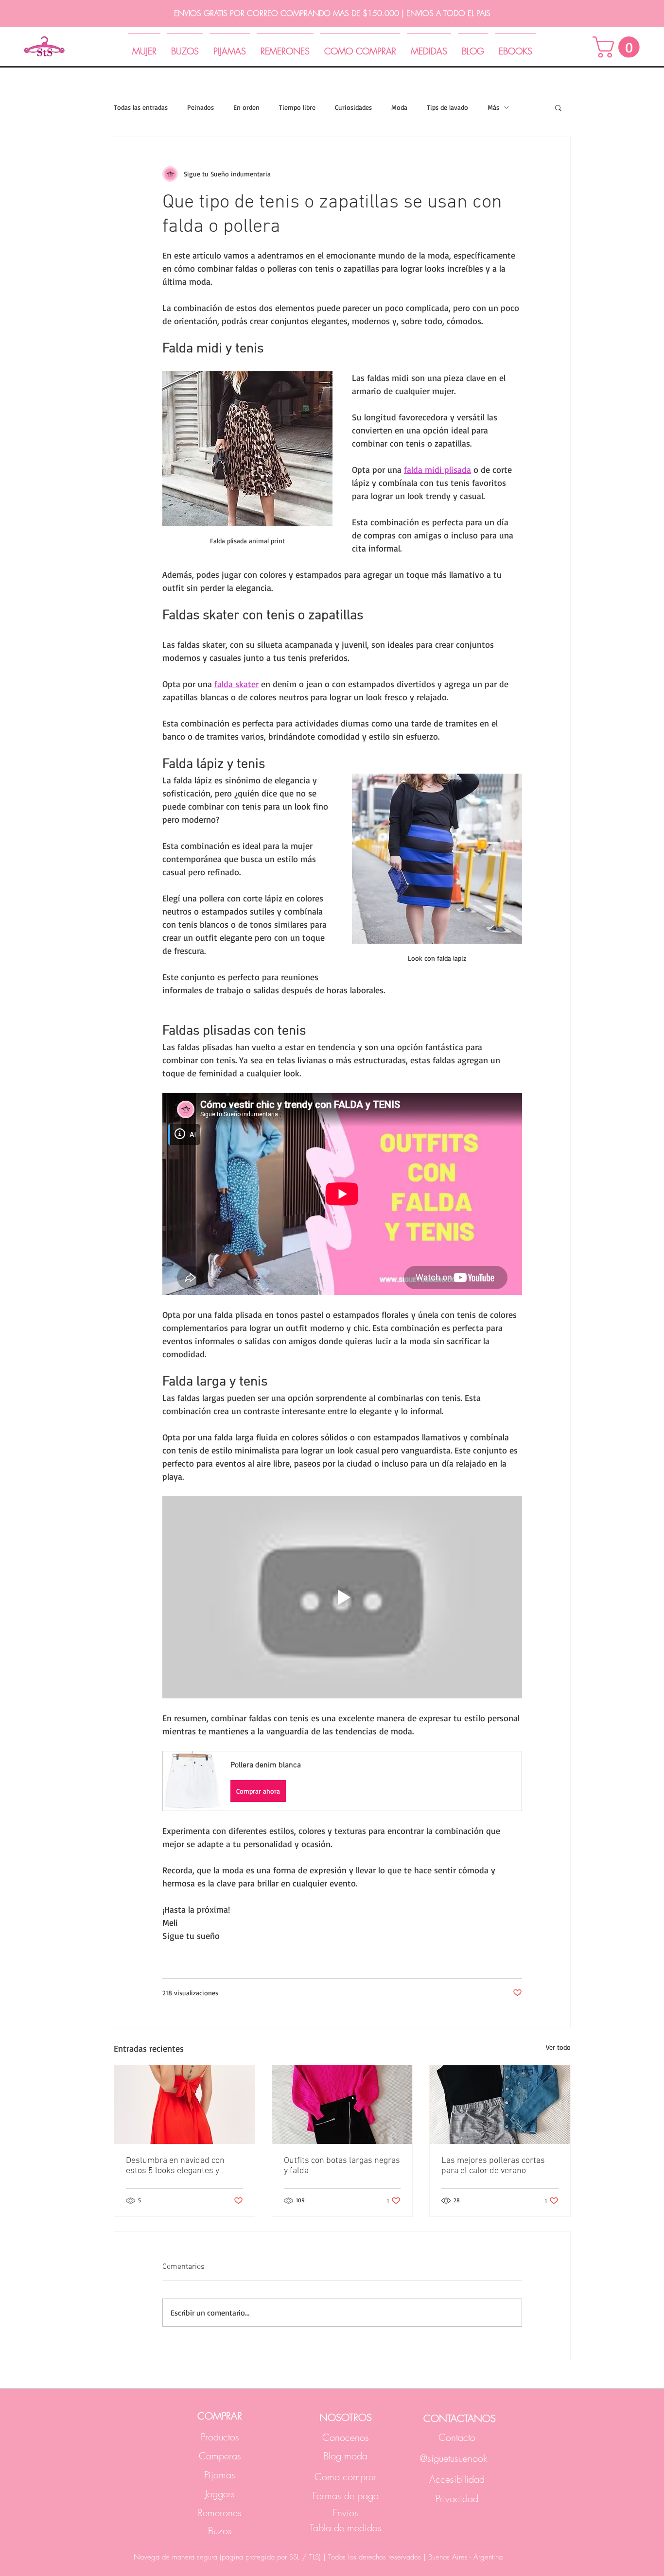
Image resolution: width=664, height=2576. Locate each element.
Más (493, 107)
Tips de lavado (447, 107)
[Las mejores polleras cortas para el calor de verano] (500, 2105)
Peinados (201, 107)
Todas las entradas (141, 107)
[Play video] (342, 1597)
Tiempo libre (297, 107)
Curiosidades (353, 107)
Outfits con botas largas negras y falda (342, 2166)
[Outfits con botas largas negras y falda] (342, 2105)
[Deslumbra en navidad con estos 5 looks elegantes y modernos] (184, 2105)
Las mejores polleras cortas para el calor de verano (493, 2166)
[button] (619, 47)
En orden (246, 107)
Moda (399, 107)
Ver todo (558, 2047)
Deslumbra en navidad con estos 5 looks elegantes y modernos (175, 2166)
